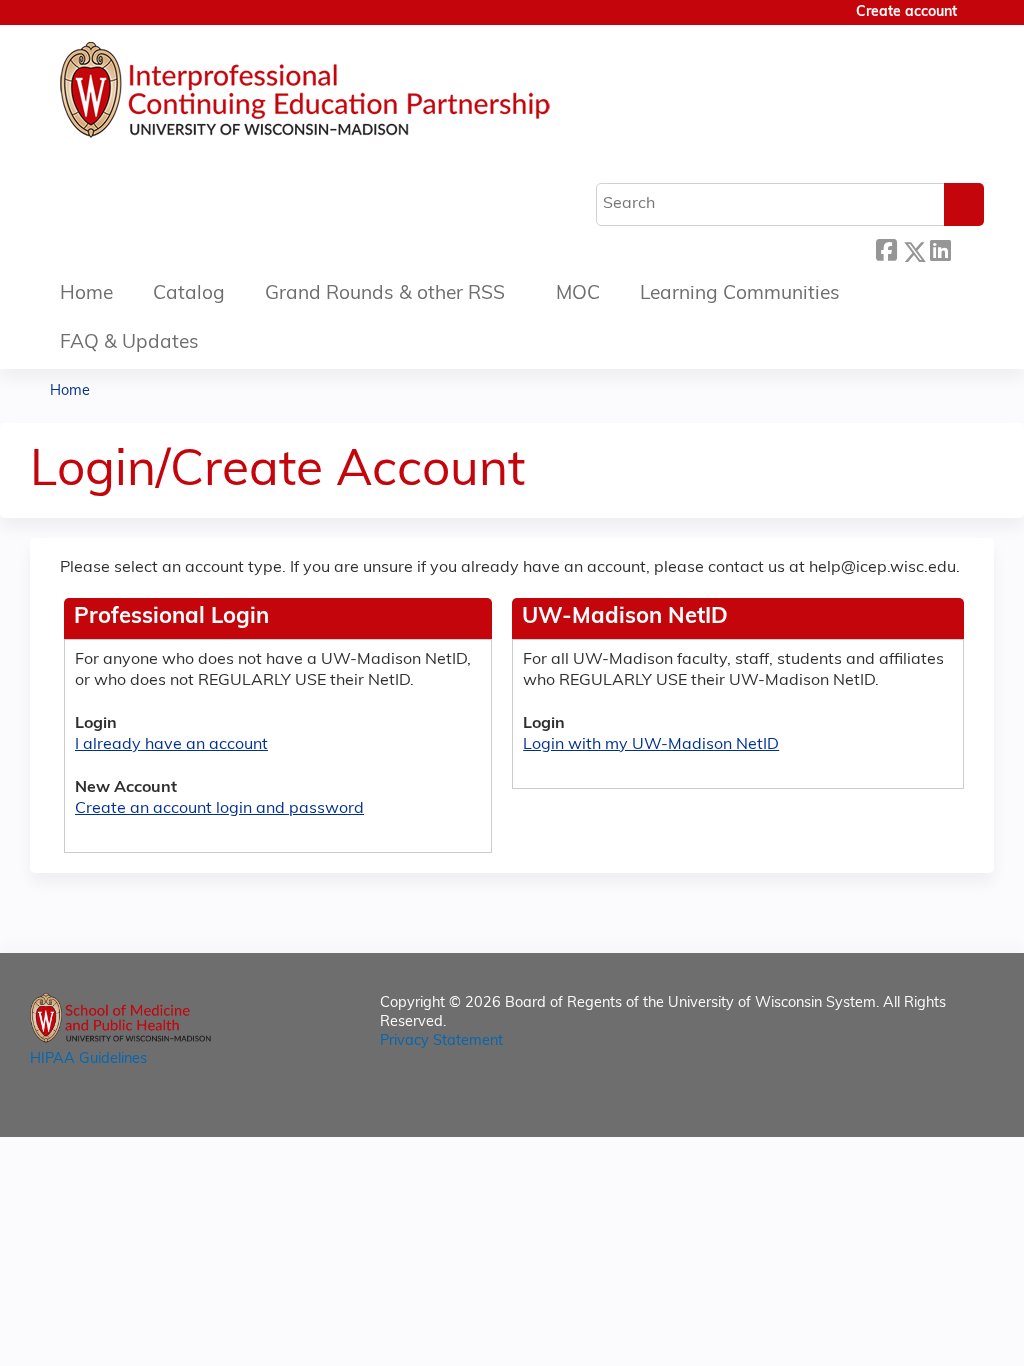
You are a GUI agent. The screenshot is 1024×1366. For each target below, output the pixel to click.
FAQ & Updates (129, 343)
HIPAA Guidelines (88, 1059)
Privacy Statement (441, 1041)
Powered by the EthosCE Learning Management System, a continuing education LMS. (923, 1104)
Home (86, 294)
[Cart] (978, 20)
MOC (578, 294)
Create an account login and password (219, 809)
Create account (906, 12)
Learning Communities (740, 294)
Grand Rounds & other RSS (385, 294)
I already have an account (171, 745)
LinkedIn (940, 248)
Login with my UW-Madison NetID (651, 745)
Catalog (189, 294)
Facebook (886, 248)
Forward (967, 248)
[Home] (365, 95)
